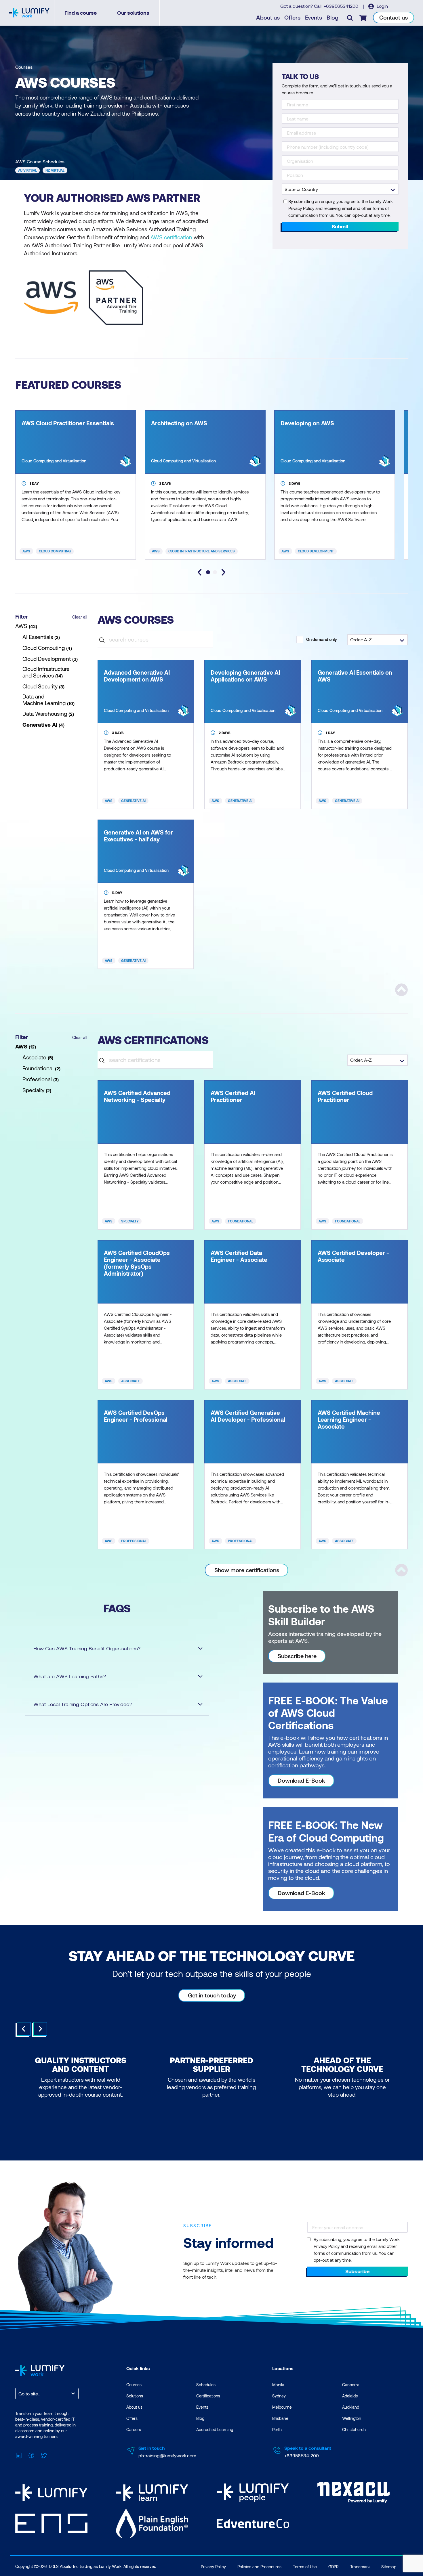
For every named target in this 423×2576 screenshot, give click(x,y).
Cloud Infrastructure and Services (202, 551)
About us (268, 17)
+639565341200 (342, 6)
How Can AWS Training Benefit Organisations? (87, 1648)
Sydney (279, 2396)
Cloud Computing (55, 551)
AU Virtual (27, 170)
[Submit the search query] (102, 639)
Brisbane (280, 2418)
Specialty (130, 1221)
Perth (277, 2429)
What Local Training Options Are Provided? (83, 1704)
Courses (24, 67)
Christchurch (354, 2429)
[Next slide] (223, 572)
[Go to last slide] (200, 572)
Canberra (351, 2385)
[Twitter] (44, 2455)
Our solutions (133, 13)
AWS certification (171, 237)
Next (40, 2029)
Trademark (360, 2567)
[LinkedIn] (19, 2455)
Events (314, 17)
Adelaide (350, 2396)
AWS (26, 551)
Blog (333, 17)
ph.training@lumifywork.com (167, 2455)
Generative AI (133, 801)
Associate (130, 1381)
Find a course (81, 13)
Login (382, 6)
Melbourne (282, 2407)
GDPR (334, 2567)
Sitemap (389, 2567)
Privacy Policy (213, 2567)
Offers (292, 17)
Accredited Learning (215, 2429)
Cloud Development (316, 551)
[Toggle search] (350, 18)
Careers (134, 2429)
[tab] (208, 572)
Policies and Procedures (259, 2567)
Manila (278, 2385)
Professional (134, 1541)
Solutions (135, 2396)
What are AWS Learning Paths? (70, 1676)
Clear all (80, 617)
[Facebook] (31, 2455)
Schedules (206, 2385)
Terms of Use (305, 2567)
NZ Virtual (55, 170)
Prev (24, 2029)
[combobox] (19, 2394)
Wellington (352, 2418)
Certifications (208, 2396)
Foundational (241, 1221)
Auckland (351, 2407)
